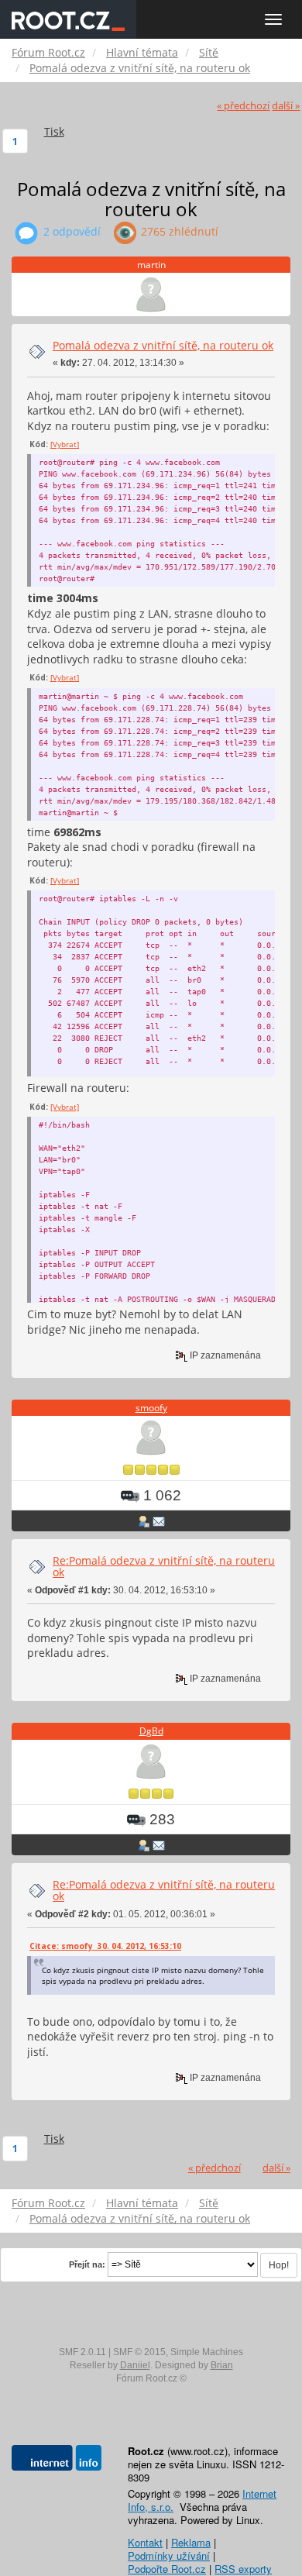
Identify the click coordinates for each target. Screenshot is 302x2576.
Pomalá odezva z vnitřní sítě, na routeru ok (163, 345)
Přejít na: (87, 2264)
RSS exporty (243, 2569)
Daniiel (135, 2365)
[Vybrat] (65, 444)
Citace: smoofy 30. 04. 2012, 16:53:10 (105, 1946)
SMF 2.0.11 (82, 2352)
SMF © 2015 (139, 2352)
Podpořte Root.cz (167, 2569)
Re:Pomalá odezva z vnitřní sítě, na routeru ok (164, 1566)
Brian (222, 2365)
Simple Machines (207, 2352)
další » (286, 106)
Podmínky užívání (169, 2555)
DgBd (151, 1731)
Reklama (191, 2542)
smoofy (151, 1408)
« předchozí (243, 106)
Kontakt (145, 2542)
